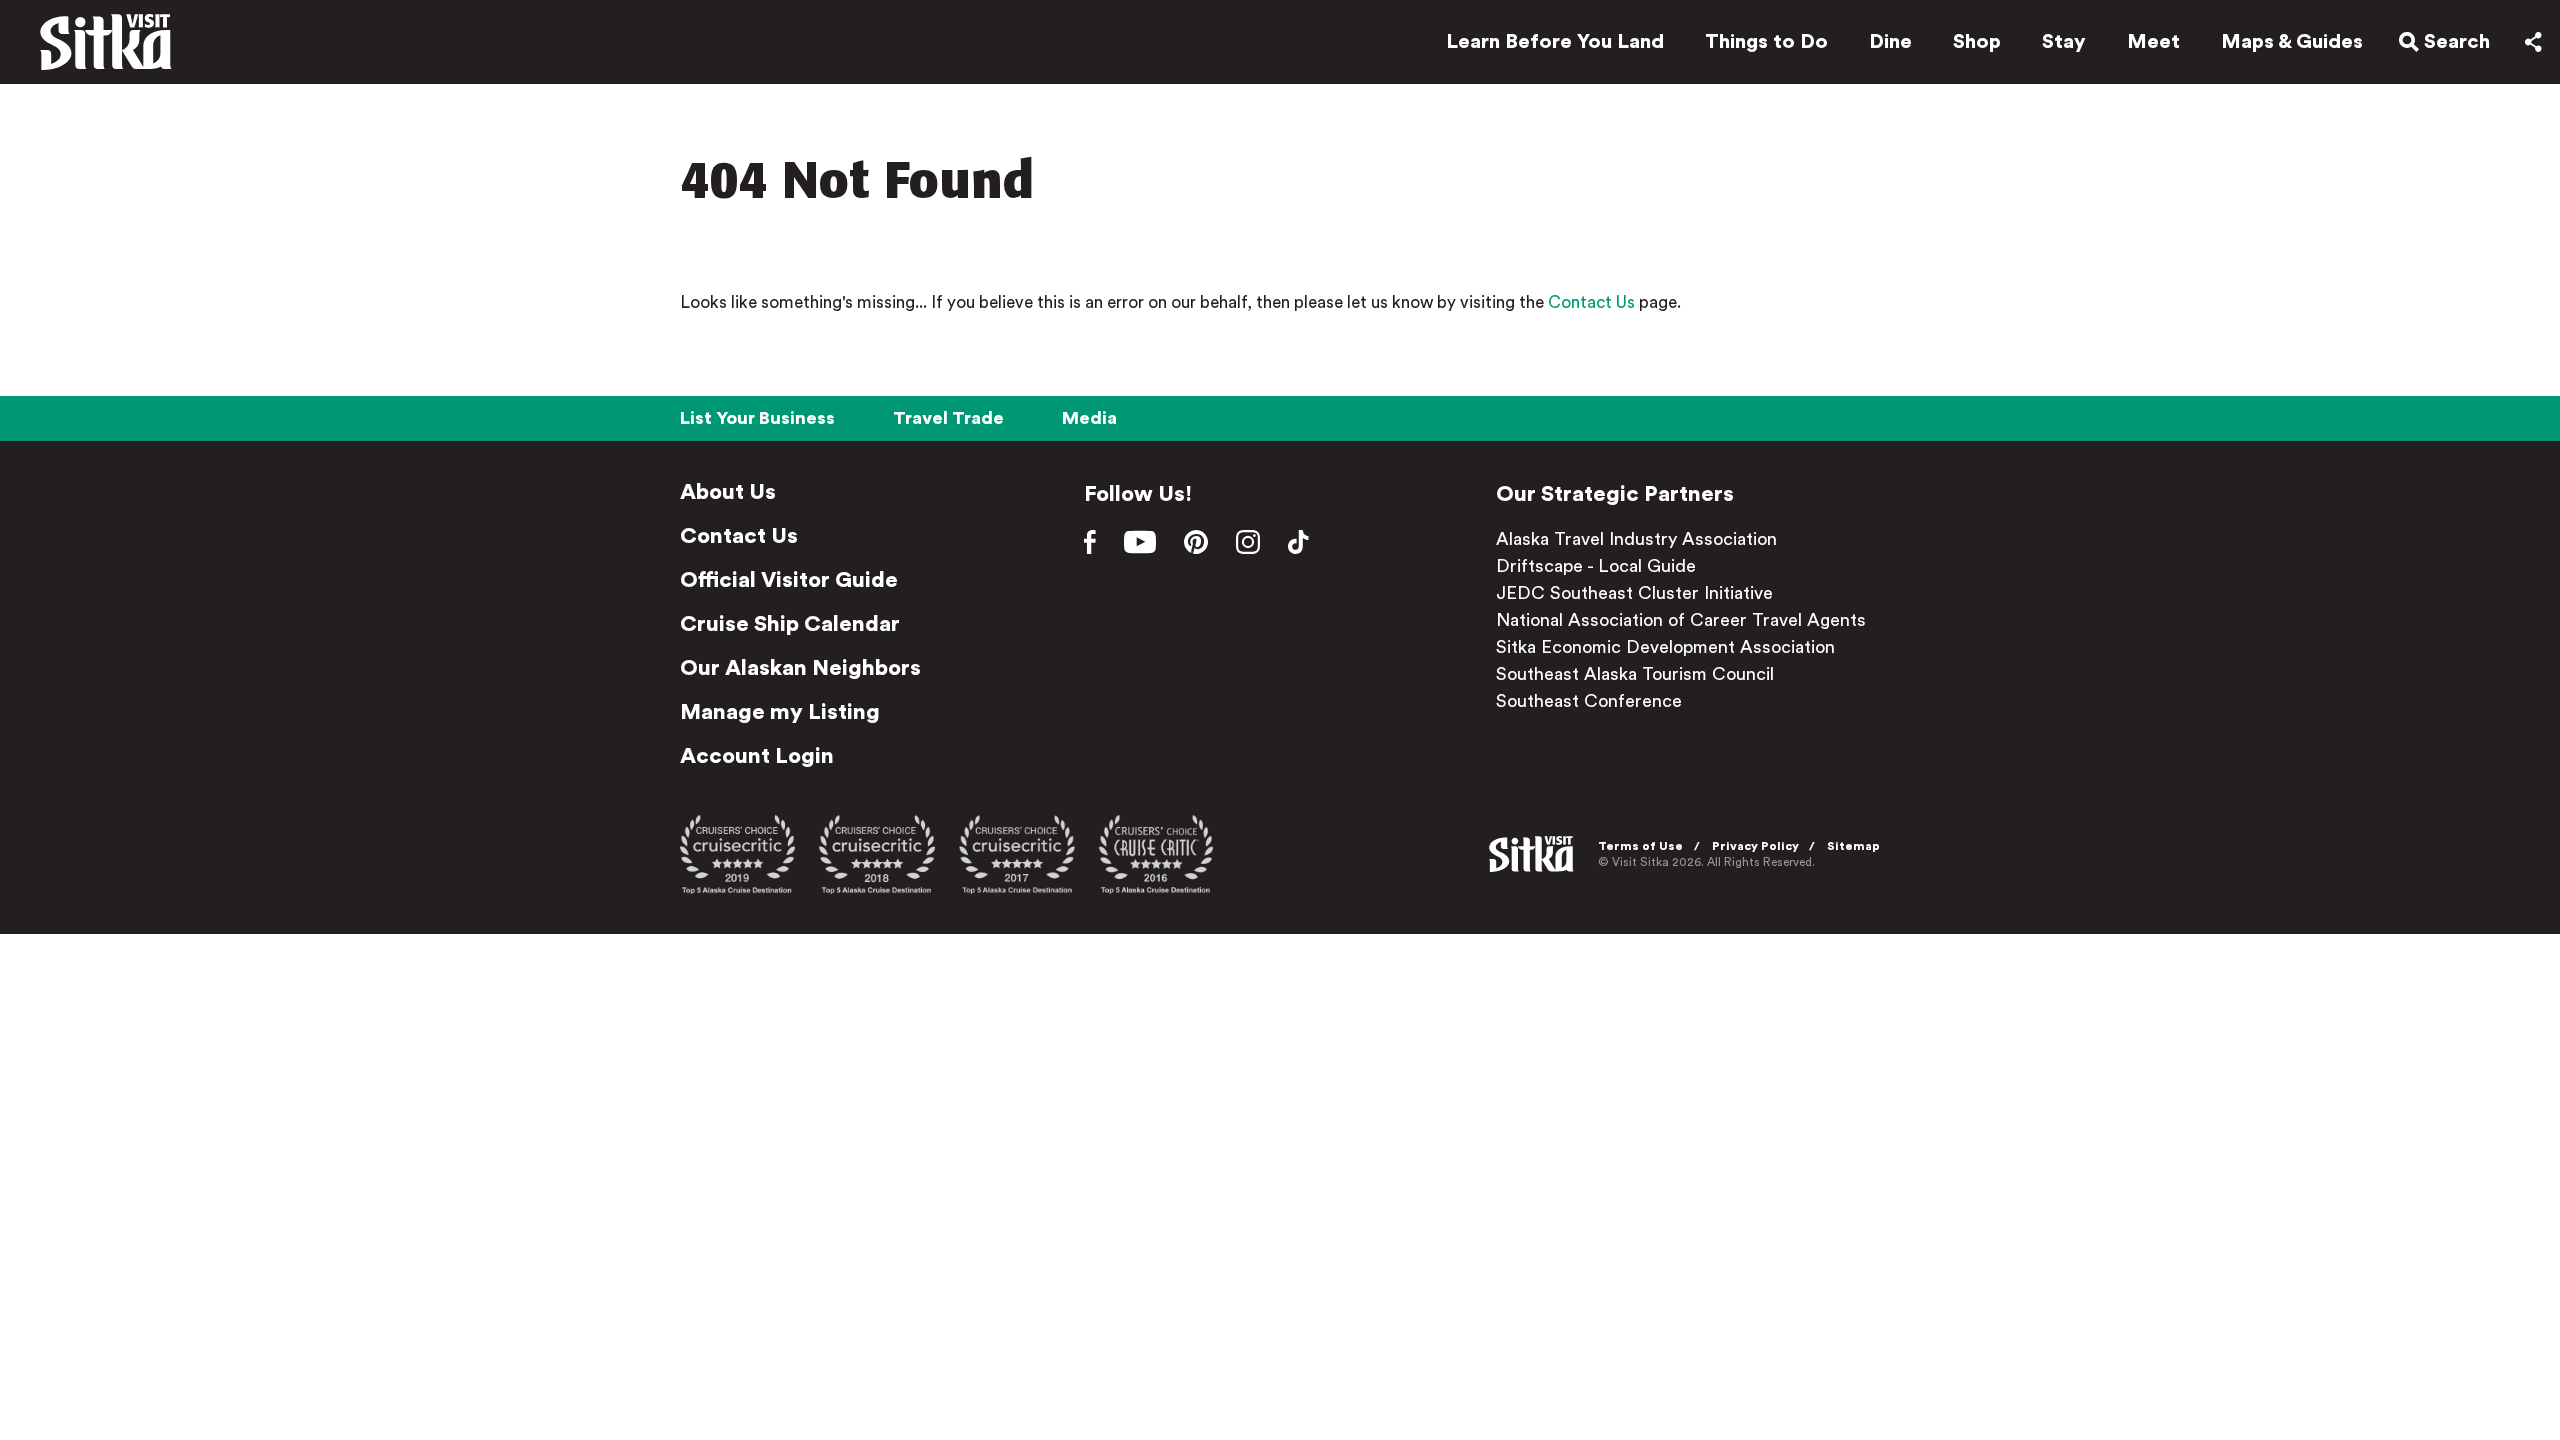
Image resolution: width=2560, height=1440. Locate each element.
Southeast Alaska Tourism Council (1635, 674)
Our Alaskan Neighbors (800, 668)
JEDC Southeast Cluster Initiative (1634, 593)
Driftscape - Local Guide (1596, 566)
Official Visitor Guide (789, 580)
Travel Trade (948, 418)
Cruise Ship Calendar (790, 624)
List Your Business (757, 418)
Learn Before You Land (1555, 42)
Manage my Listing (780, 712)
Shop (1977, 42)
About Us (728, 492)
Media (1089, 418)
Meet (2153, 42)
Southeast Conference (1589, 701)
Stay (2064, 42)
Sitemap (1853, 846)
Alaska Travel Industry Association (1636, 539)
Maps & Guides (2292, 42)
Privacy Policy (1755, 846)
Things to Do (1766, 42)
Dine (1890, 42)
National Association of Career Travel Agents (1681, 620)
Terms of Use (1640, 846)
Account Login (757, 756)
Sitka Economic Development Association (1665, 647)
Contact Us (1591, 302)
